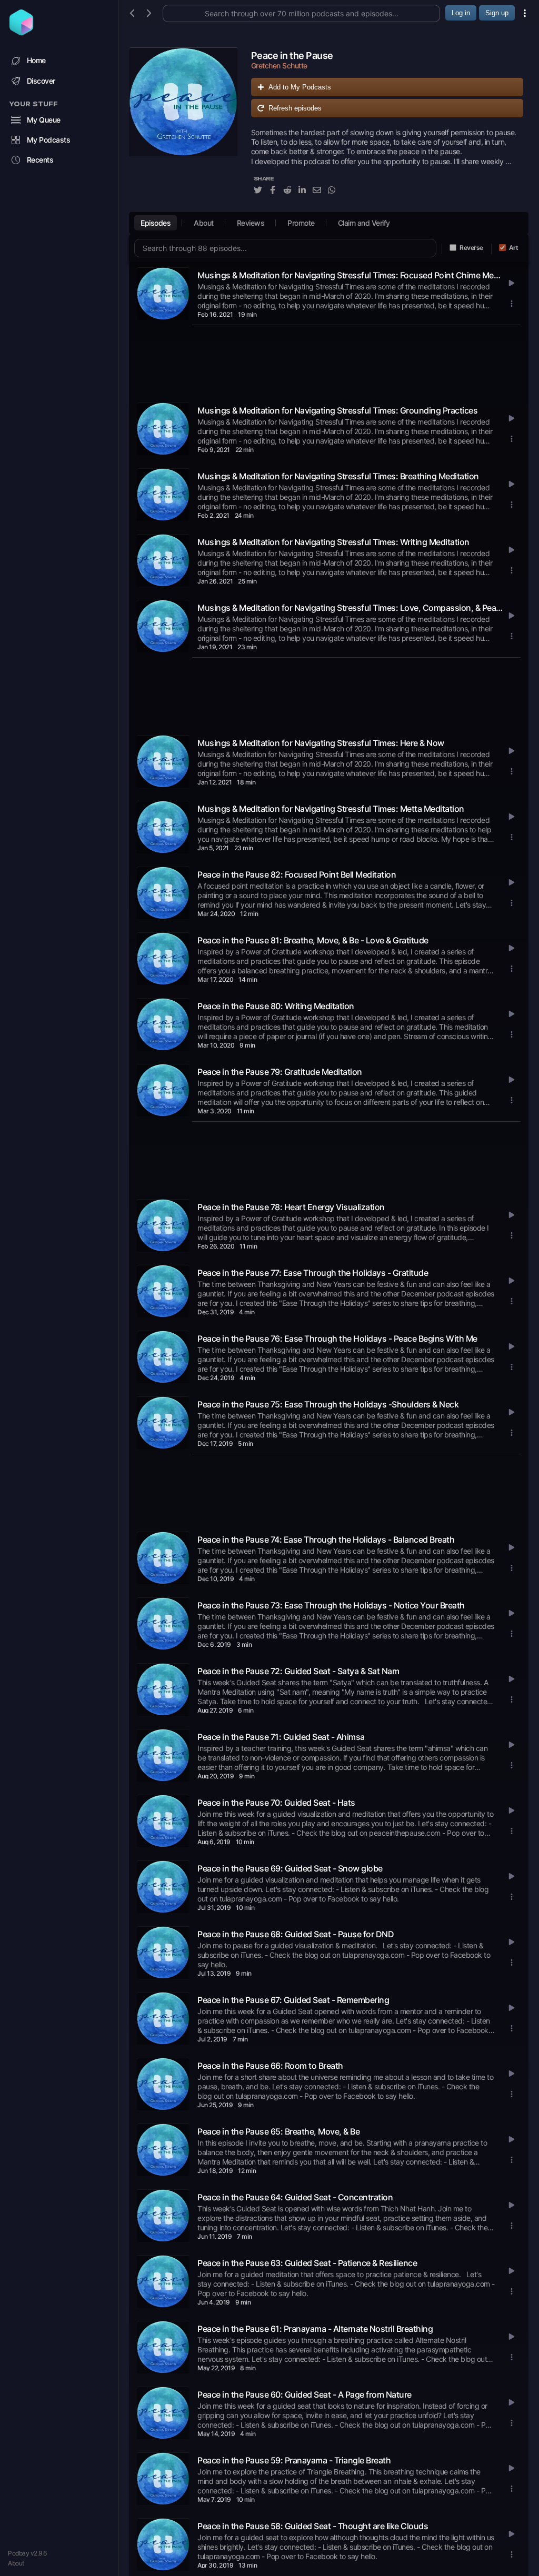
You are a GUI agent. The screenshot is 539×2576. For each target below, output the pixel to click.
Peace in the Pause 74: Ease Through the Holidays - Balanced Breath (326, 1539)
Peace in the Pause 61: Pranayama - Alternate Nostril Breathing (315, 2329)
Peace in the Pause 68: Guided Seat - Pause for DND (296, 1934)
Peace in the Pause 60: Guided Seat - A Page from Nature (305, 2394)
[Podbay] (21, 32)
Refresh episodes (295, 108)
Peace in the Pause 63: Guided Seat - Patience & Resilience (307, 2263)
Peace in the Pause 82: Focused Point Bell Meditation (297, 874)
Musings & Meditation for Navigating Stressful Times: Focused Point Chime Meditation (350, 275)
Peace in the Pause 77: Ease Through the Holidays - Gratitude (313, 1273)
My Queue (44, 120)
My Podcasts (49, 140)
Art (514, 248)
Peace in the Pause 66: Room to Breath (270, 2066)
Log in (461, 13)
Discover (41, 81)
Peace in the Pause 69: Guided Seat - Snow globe (290, 1868)
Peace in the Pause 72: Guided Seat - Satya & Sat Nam (298, 1671)
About (16, 2563)
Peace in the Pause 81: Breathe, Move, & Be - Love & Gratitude (313, 940)
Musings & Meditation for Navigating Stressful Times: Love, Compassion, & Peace (350, 608)
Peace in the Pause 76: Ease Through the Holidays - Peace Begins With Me (337, 1339)
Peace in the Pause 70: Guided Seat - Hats (276, 1803)
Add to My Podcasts (300, 87)
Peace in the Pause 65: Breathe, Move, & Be (278, 2131)
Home (36, 60)
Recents (40, 160)
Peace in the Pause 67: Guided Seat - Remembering (293, 2000)
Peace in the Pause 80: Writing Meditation (276, 1006)
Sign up (497, 13)
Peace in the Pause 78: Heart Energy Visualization (291, 1207)
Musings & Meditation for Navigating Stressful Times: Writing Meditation (333, 542)
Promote (301, 223)
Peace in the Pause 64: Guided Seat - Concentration (295, 2197)
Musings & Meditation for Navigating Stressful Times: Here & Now (321, 743)
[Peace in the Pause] (183, 127)
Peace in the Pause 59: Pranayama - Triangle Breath (294, 2460)
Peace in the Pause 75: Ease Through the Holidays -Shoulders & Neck (328, 1404)
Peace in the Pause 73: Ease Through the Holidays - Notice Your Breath (331, 1605)
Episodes (156, 223)
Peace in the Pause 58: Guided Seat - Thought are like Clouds (313, 2526)
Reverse (471, 248)
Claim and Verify (364, 223)
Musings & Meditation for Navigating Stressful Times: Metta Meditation (331, 809)
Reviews (251, 223)
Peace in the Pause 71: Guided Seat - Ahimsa (281, 1737)
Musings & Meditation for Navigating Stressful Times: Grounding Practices (337, 410)
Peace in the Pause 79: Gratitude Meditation (280, 1072)
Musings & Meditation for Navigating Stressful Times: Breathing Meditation (338, 476)
